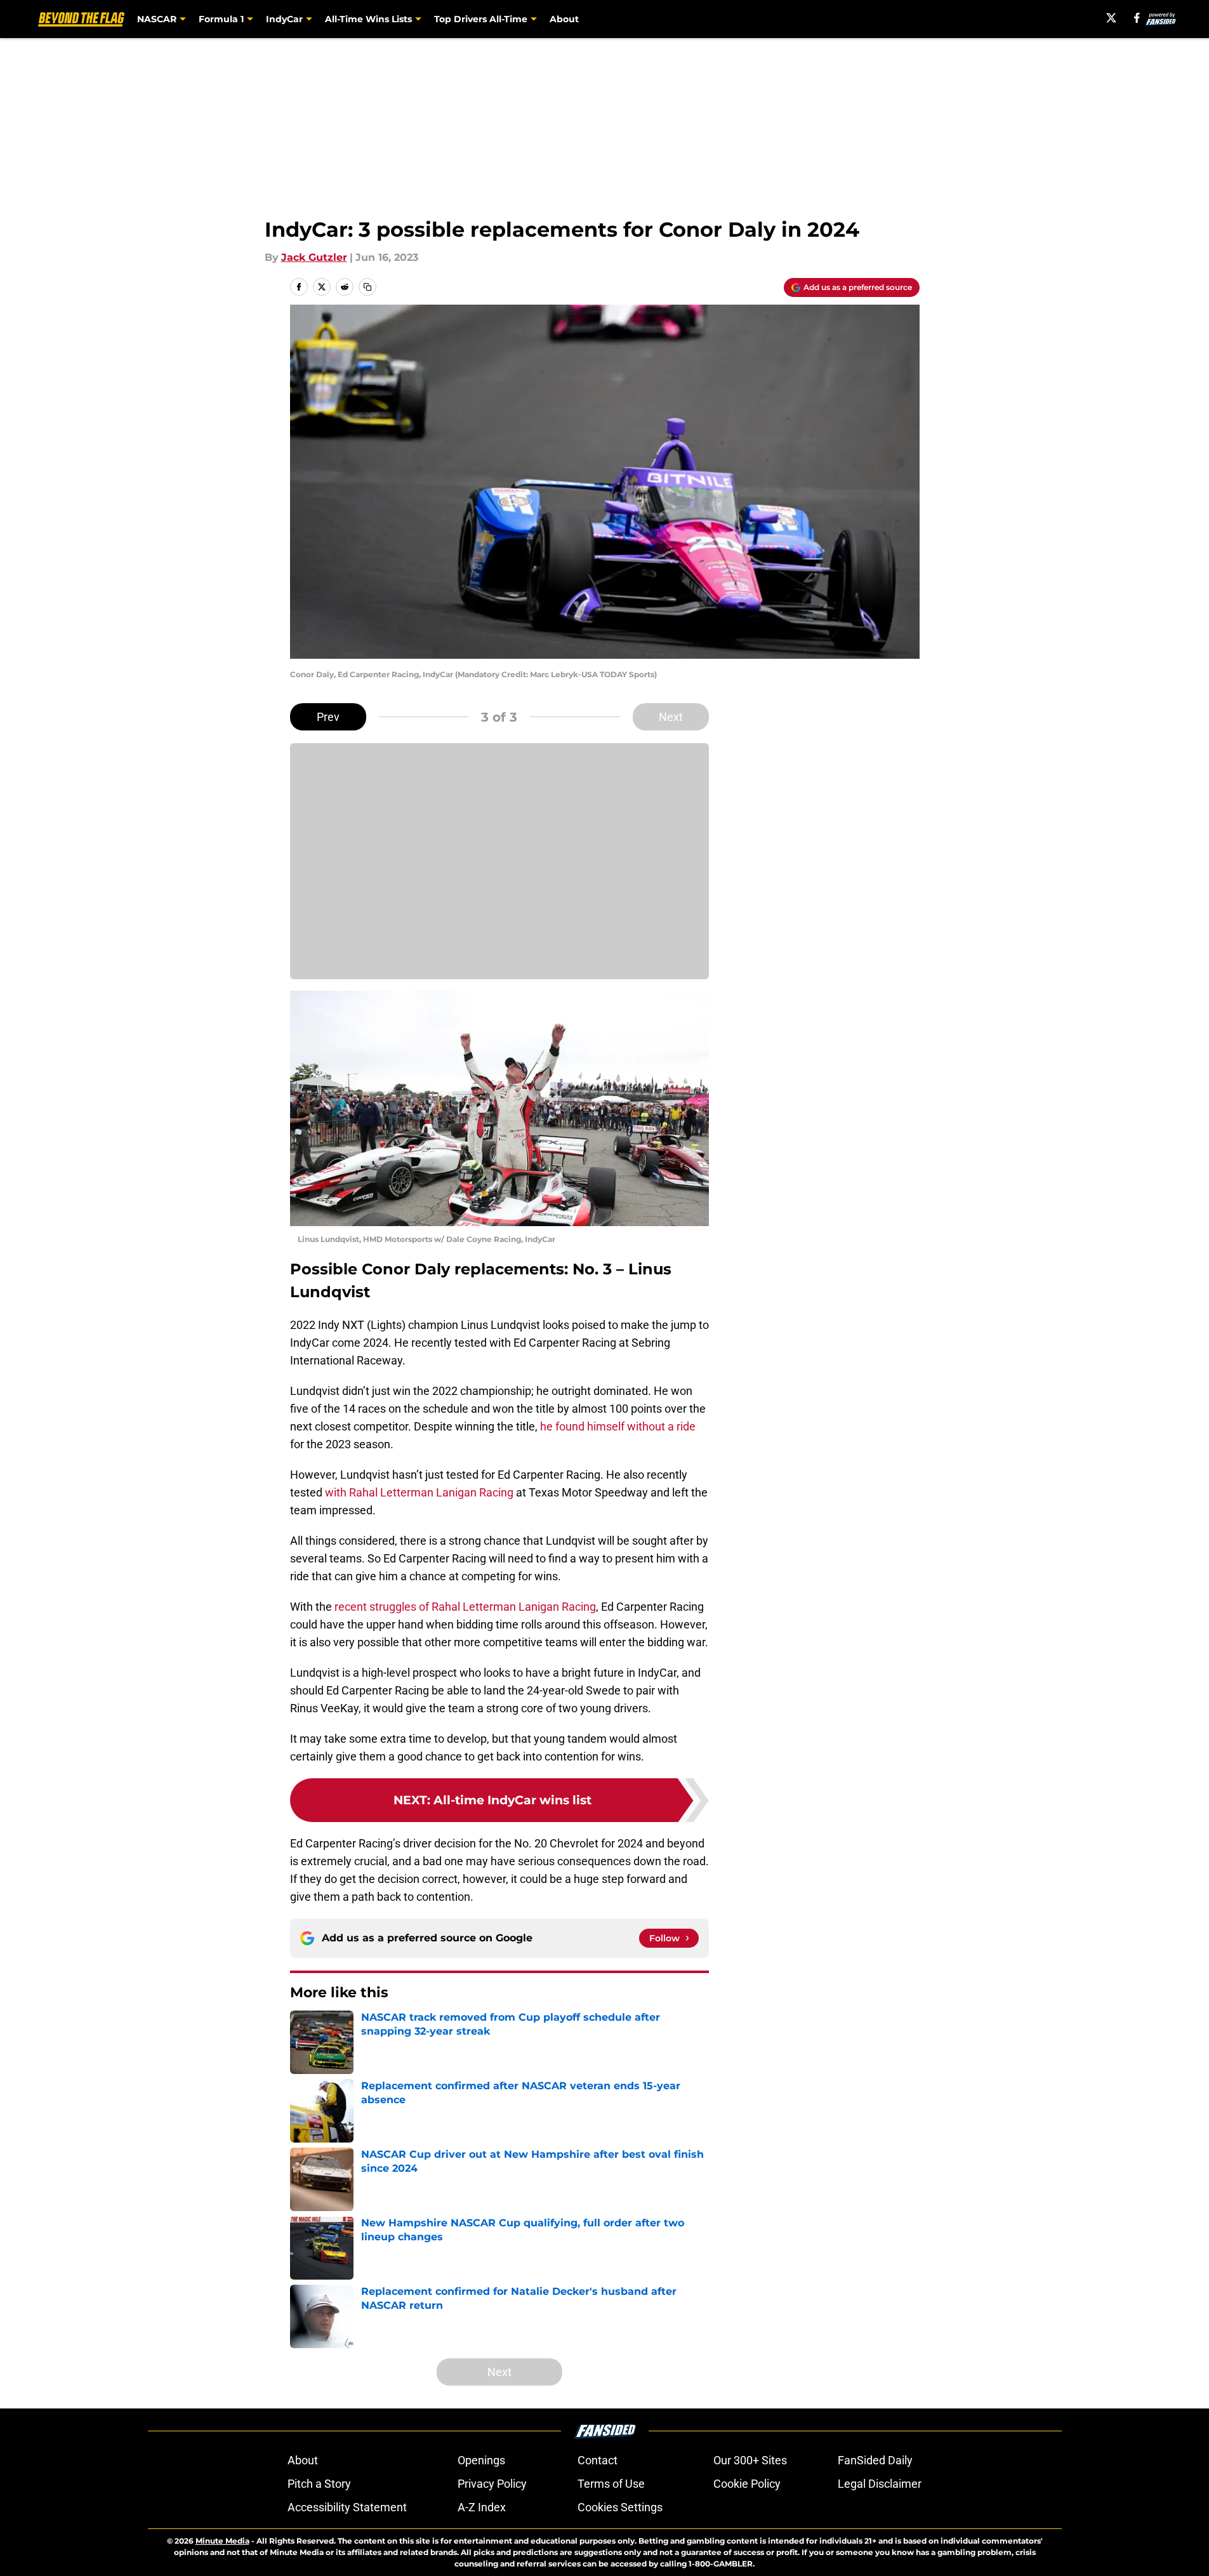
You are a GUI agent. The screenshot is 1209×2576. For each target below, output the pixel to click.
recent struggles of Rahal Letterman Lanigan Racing (465, 1607)
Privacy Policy (492, 2484)
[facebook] (1137, 18)
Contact (598, 2460)
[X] (1111, 18)
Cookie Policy (747, 2484)
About (564, 19)
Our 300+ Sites (750, 2460)
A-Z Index (482, 2507)
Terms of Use (611, 2484)
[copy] (367, 287)
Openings (481, 2460)
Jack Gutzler (314, 257)
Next (671, 717)
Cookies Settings (620, 2507)
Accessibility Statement (347, 2507)
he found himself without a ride (618, 1426)
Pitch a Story (319, 2484)
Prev (328, 717)
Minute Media (222, 2541)
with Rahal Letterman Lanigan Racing (419, 1492)
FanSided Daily (875, 2460)
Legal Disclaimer (880, 2484)
